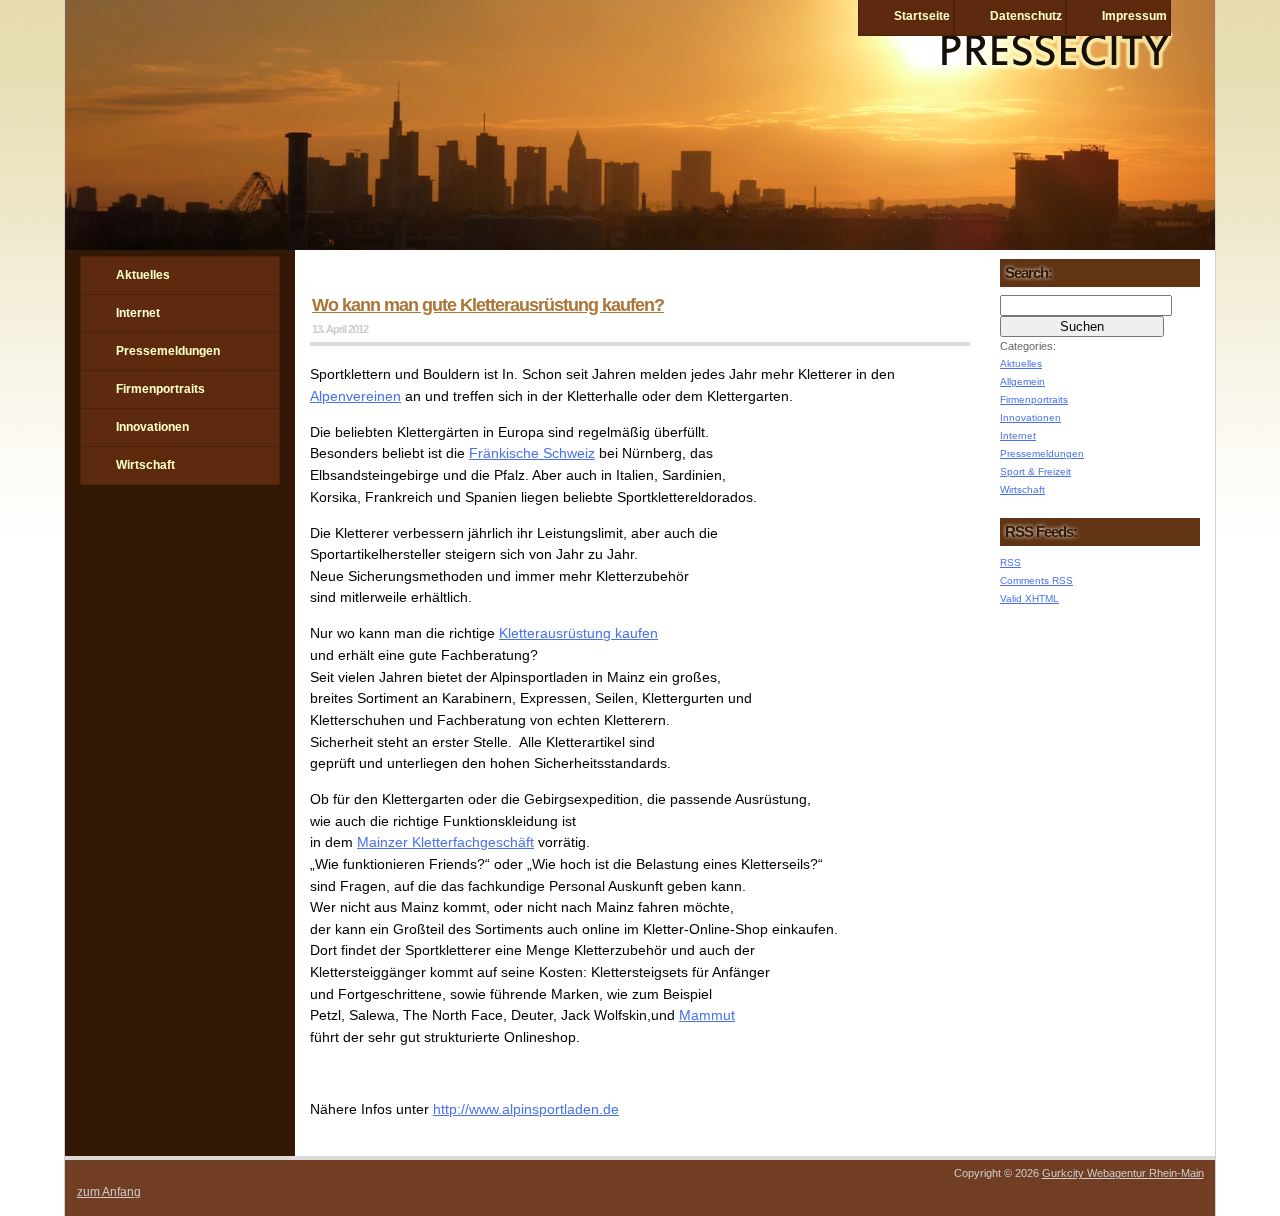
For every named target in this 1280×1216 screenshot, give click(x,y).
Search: (1028, 272)
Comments (1036, 580)
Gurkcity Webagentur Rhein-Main (1123, 1173)
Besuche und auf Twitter (148, 555)
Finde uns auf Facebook (96, 555)
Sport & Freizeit (1035, 471)
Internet (138, 313)
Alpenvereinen (355, 396)
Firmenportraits (160, 389)
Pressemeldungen (168, 351)
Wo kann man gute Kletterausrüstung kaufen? (488, 305)
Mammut (707, 1015)
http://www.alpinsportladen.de (526, 1109)
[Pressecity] (640, 244)
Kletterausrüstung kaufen (578, 633)
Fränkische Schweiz (532, 453)
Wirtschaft (145, 465)
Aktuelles (143, 275)
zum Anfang (109, 1192)
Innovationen (152, 427)
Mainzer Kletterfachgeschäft (445, 842)
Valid (1029, 598)
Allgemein (1022, 381)
